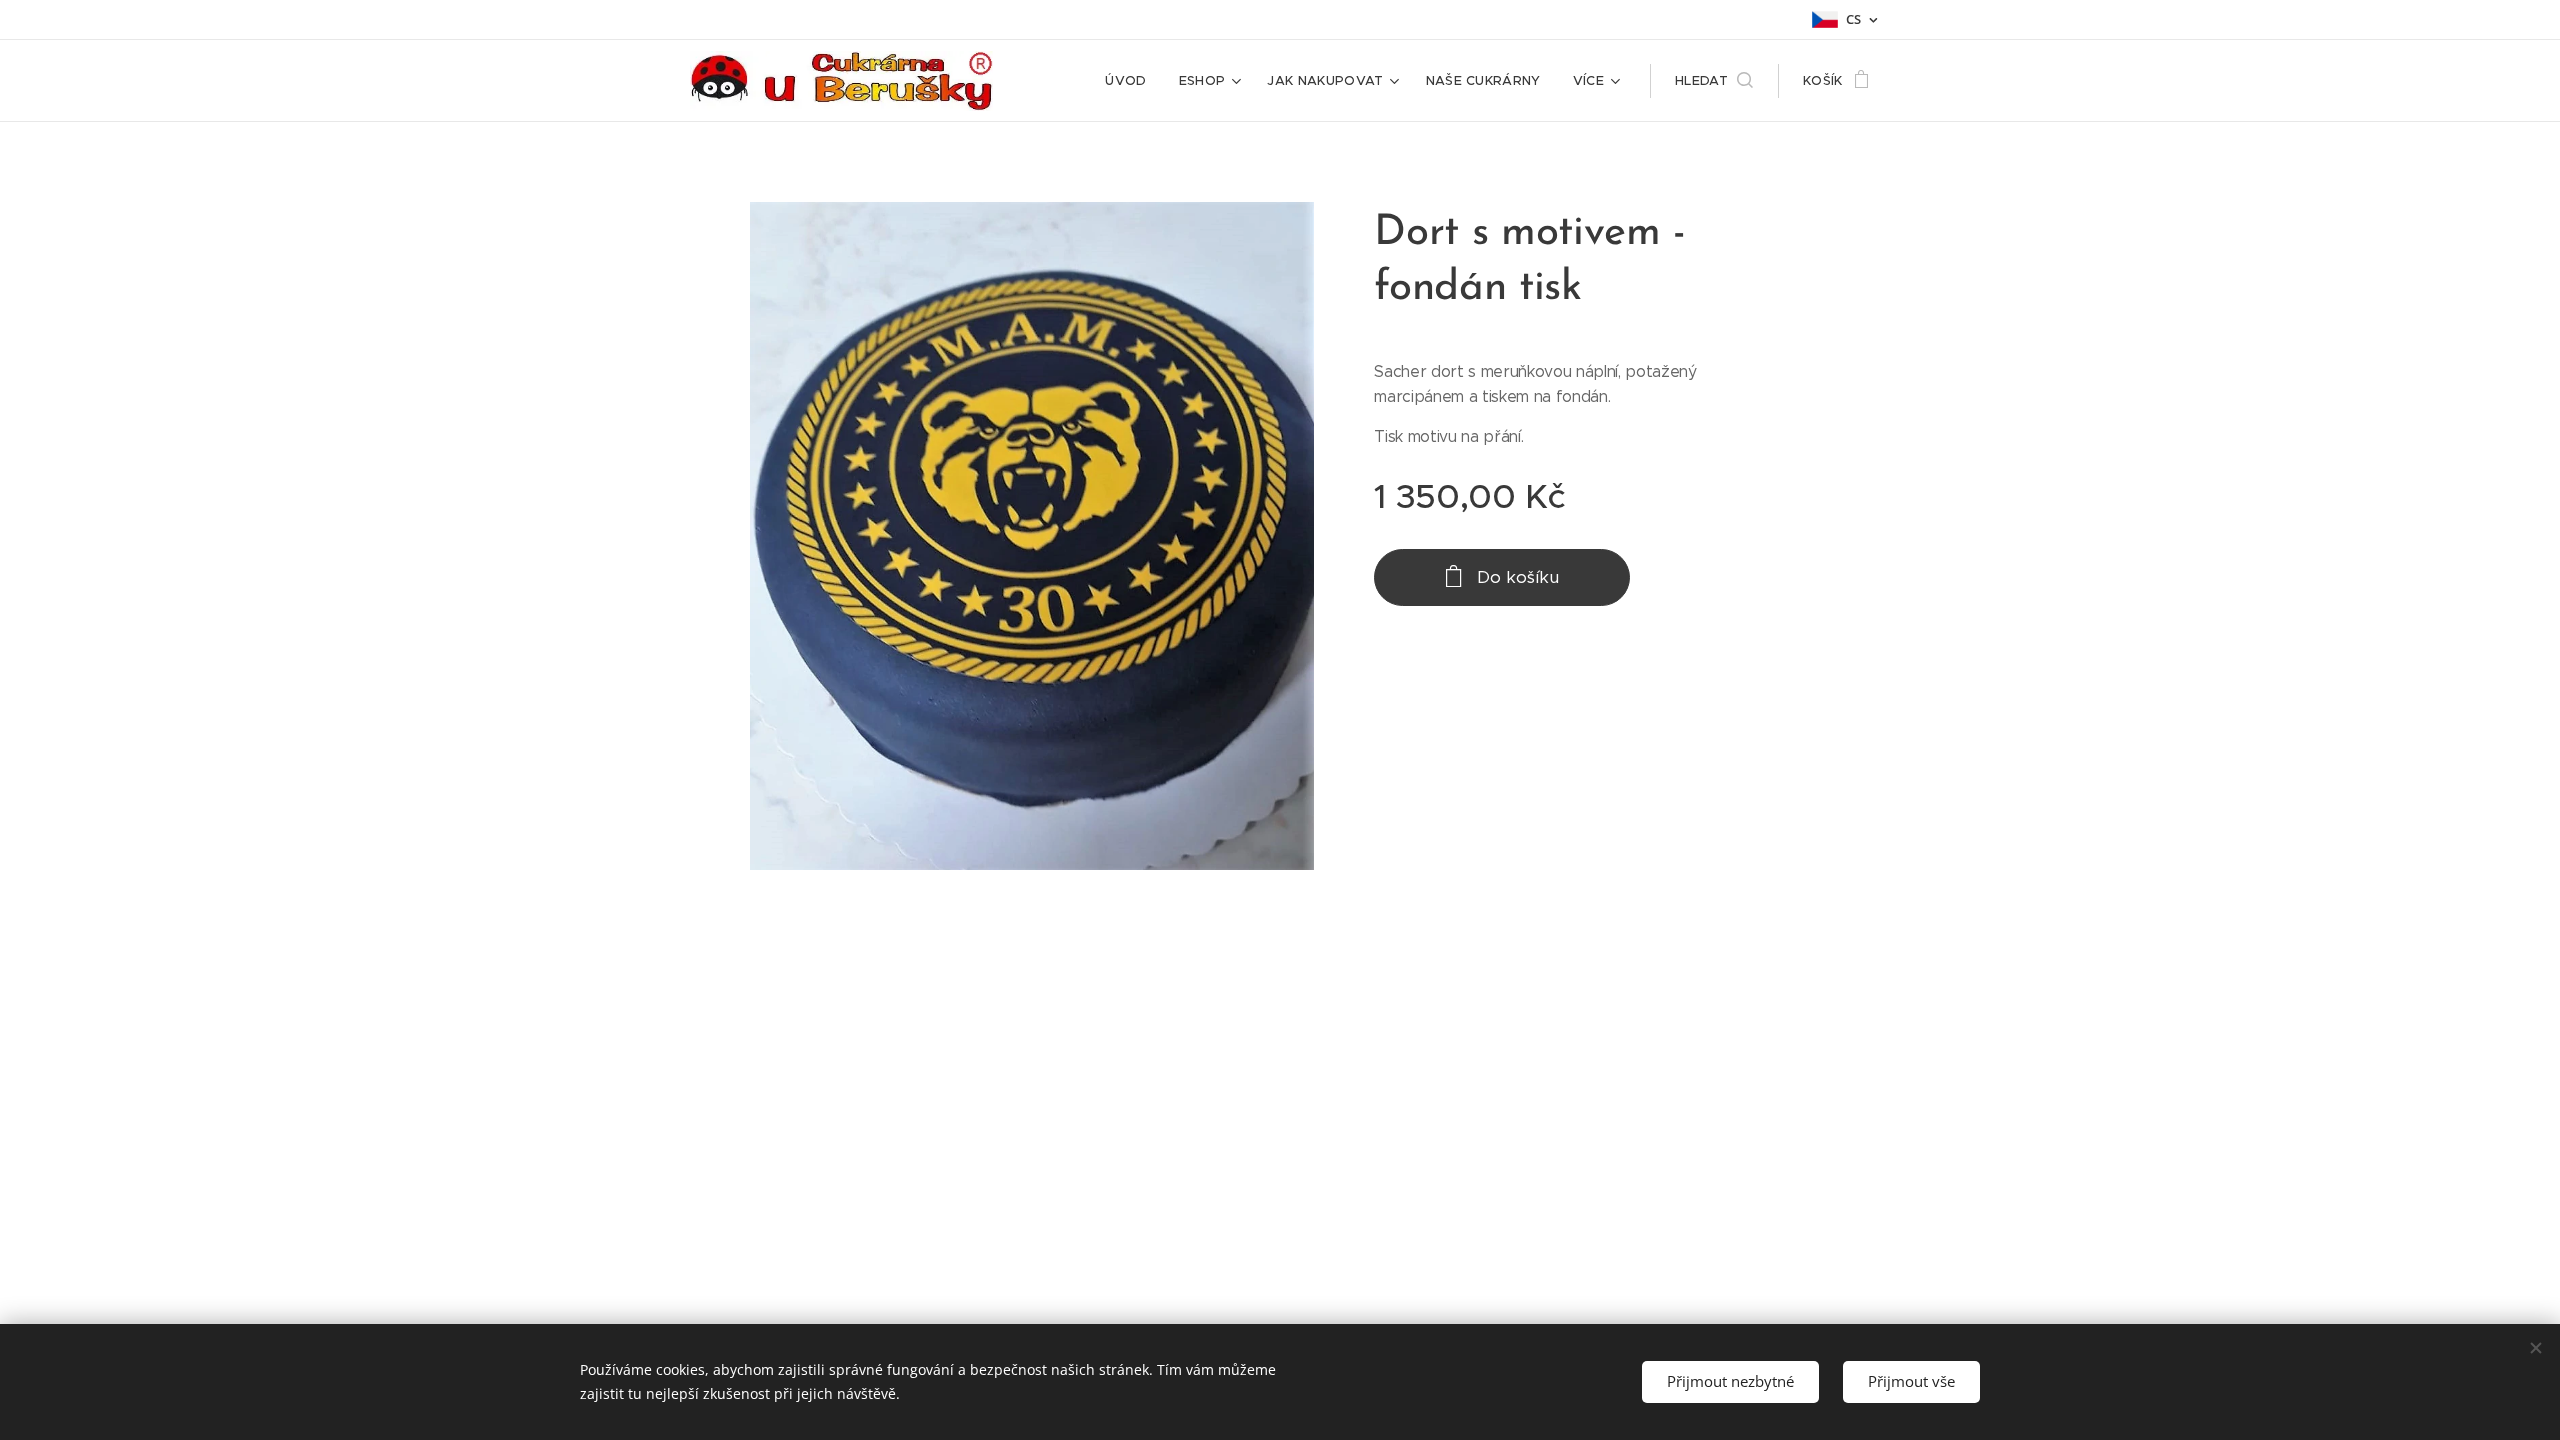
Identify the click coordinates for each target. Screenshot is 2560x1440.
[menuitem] (1131, 81)
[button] (1714, 81)
